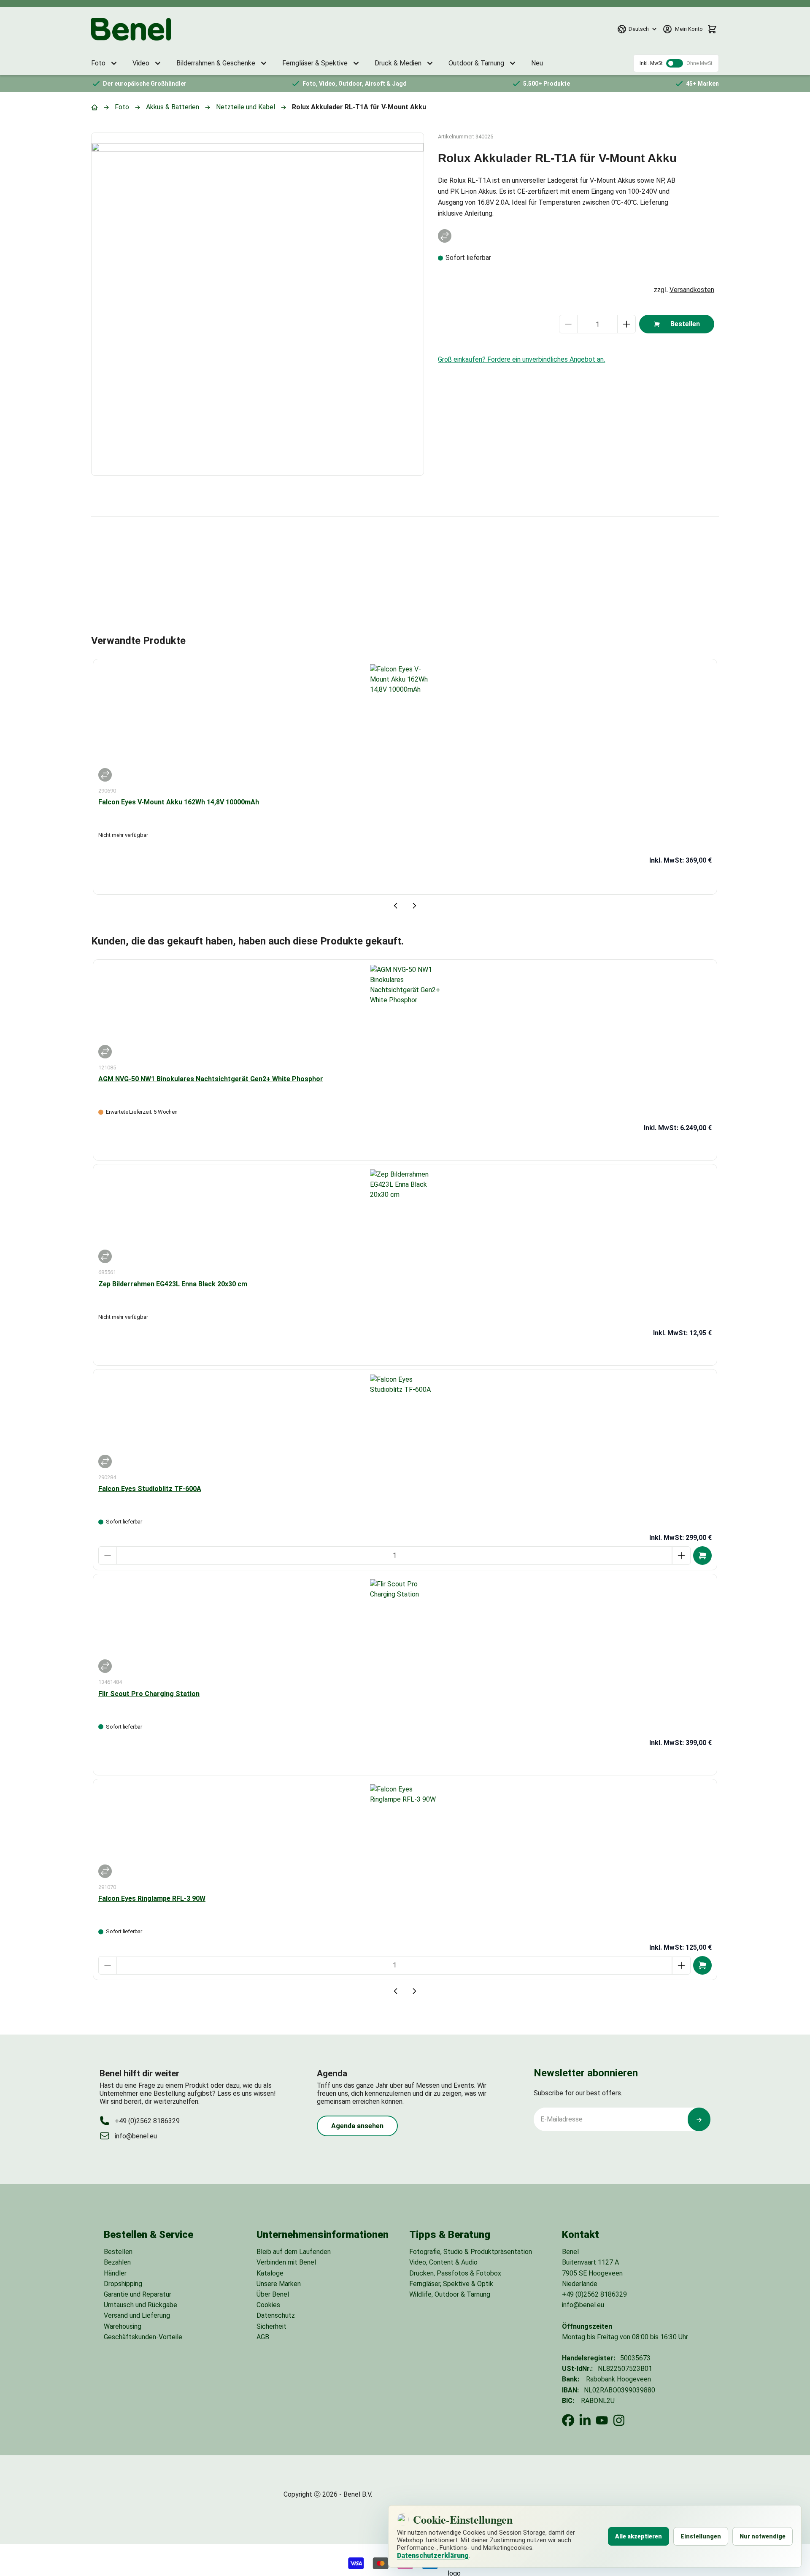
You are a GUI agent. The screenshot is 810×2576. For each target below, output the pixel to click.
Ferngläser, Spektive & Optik (451, 2284)
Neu (537, 63)
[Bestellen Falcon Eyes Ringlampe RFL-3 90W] (702, 1965)
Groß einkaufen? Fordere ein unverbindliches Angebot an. (521, 359)
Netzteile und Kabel (246, 107)
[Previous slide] (396, 906)
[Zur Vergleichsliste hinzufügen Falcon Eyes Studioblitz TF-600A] (105, 1461)
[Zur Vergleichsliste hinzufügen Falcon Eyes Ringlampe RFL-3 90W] (105, 1871)
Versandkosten (692, 290)
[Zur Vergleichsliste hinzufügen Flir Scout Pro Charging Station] (105, 1666)
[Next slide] (414, 906)
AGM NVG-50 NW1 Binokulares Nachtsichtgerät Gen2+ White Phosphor (211, 1079)
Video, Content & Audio (443, 2262)
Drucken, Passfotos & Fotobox (455, 2273)
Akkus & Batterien (173, 107)
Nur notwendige (763, 2536)
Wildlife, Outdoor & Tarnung (450, 2294)
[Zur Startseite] (94, 107)
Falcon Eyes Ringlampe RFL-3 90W (152, 1898)
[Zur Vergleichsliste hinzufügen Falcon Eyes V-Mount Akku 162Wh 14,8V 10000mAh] (105, 775)
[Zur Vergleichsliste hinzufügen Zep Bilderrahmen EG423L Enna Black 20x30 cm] (105, 1256)
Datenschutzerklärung (433, 2556)
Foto (122, 107)
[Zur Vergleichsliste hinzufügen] (445, 236)
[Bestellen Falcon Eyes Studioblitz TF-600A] (702, 1556)
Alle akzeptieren (639, 2536)
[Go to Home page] (131, 29)
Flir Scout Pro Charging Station (149, 1694)
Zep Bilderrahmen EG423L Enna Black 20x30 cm (173, 1284)
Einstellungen (701, 2536)
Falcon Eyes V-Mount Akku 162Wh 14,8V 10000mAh (179, 802)
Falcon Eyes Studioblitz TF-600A (150, 1489)
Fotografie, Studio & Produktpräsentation (471, 2252)
